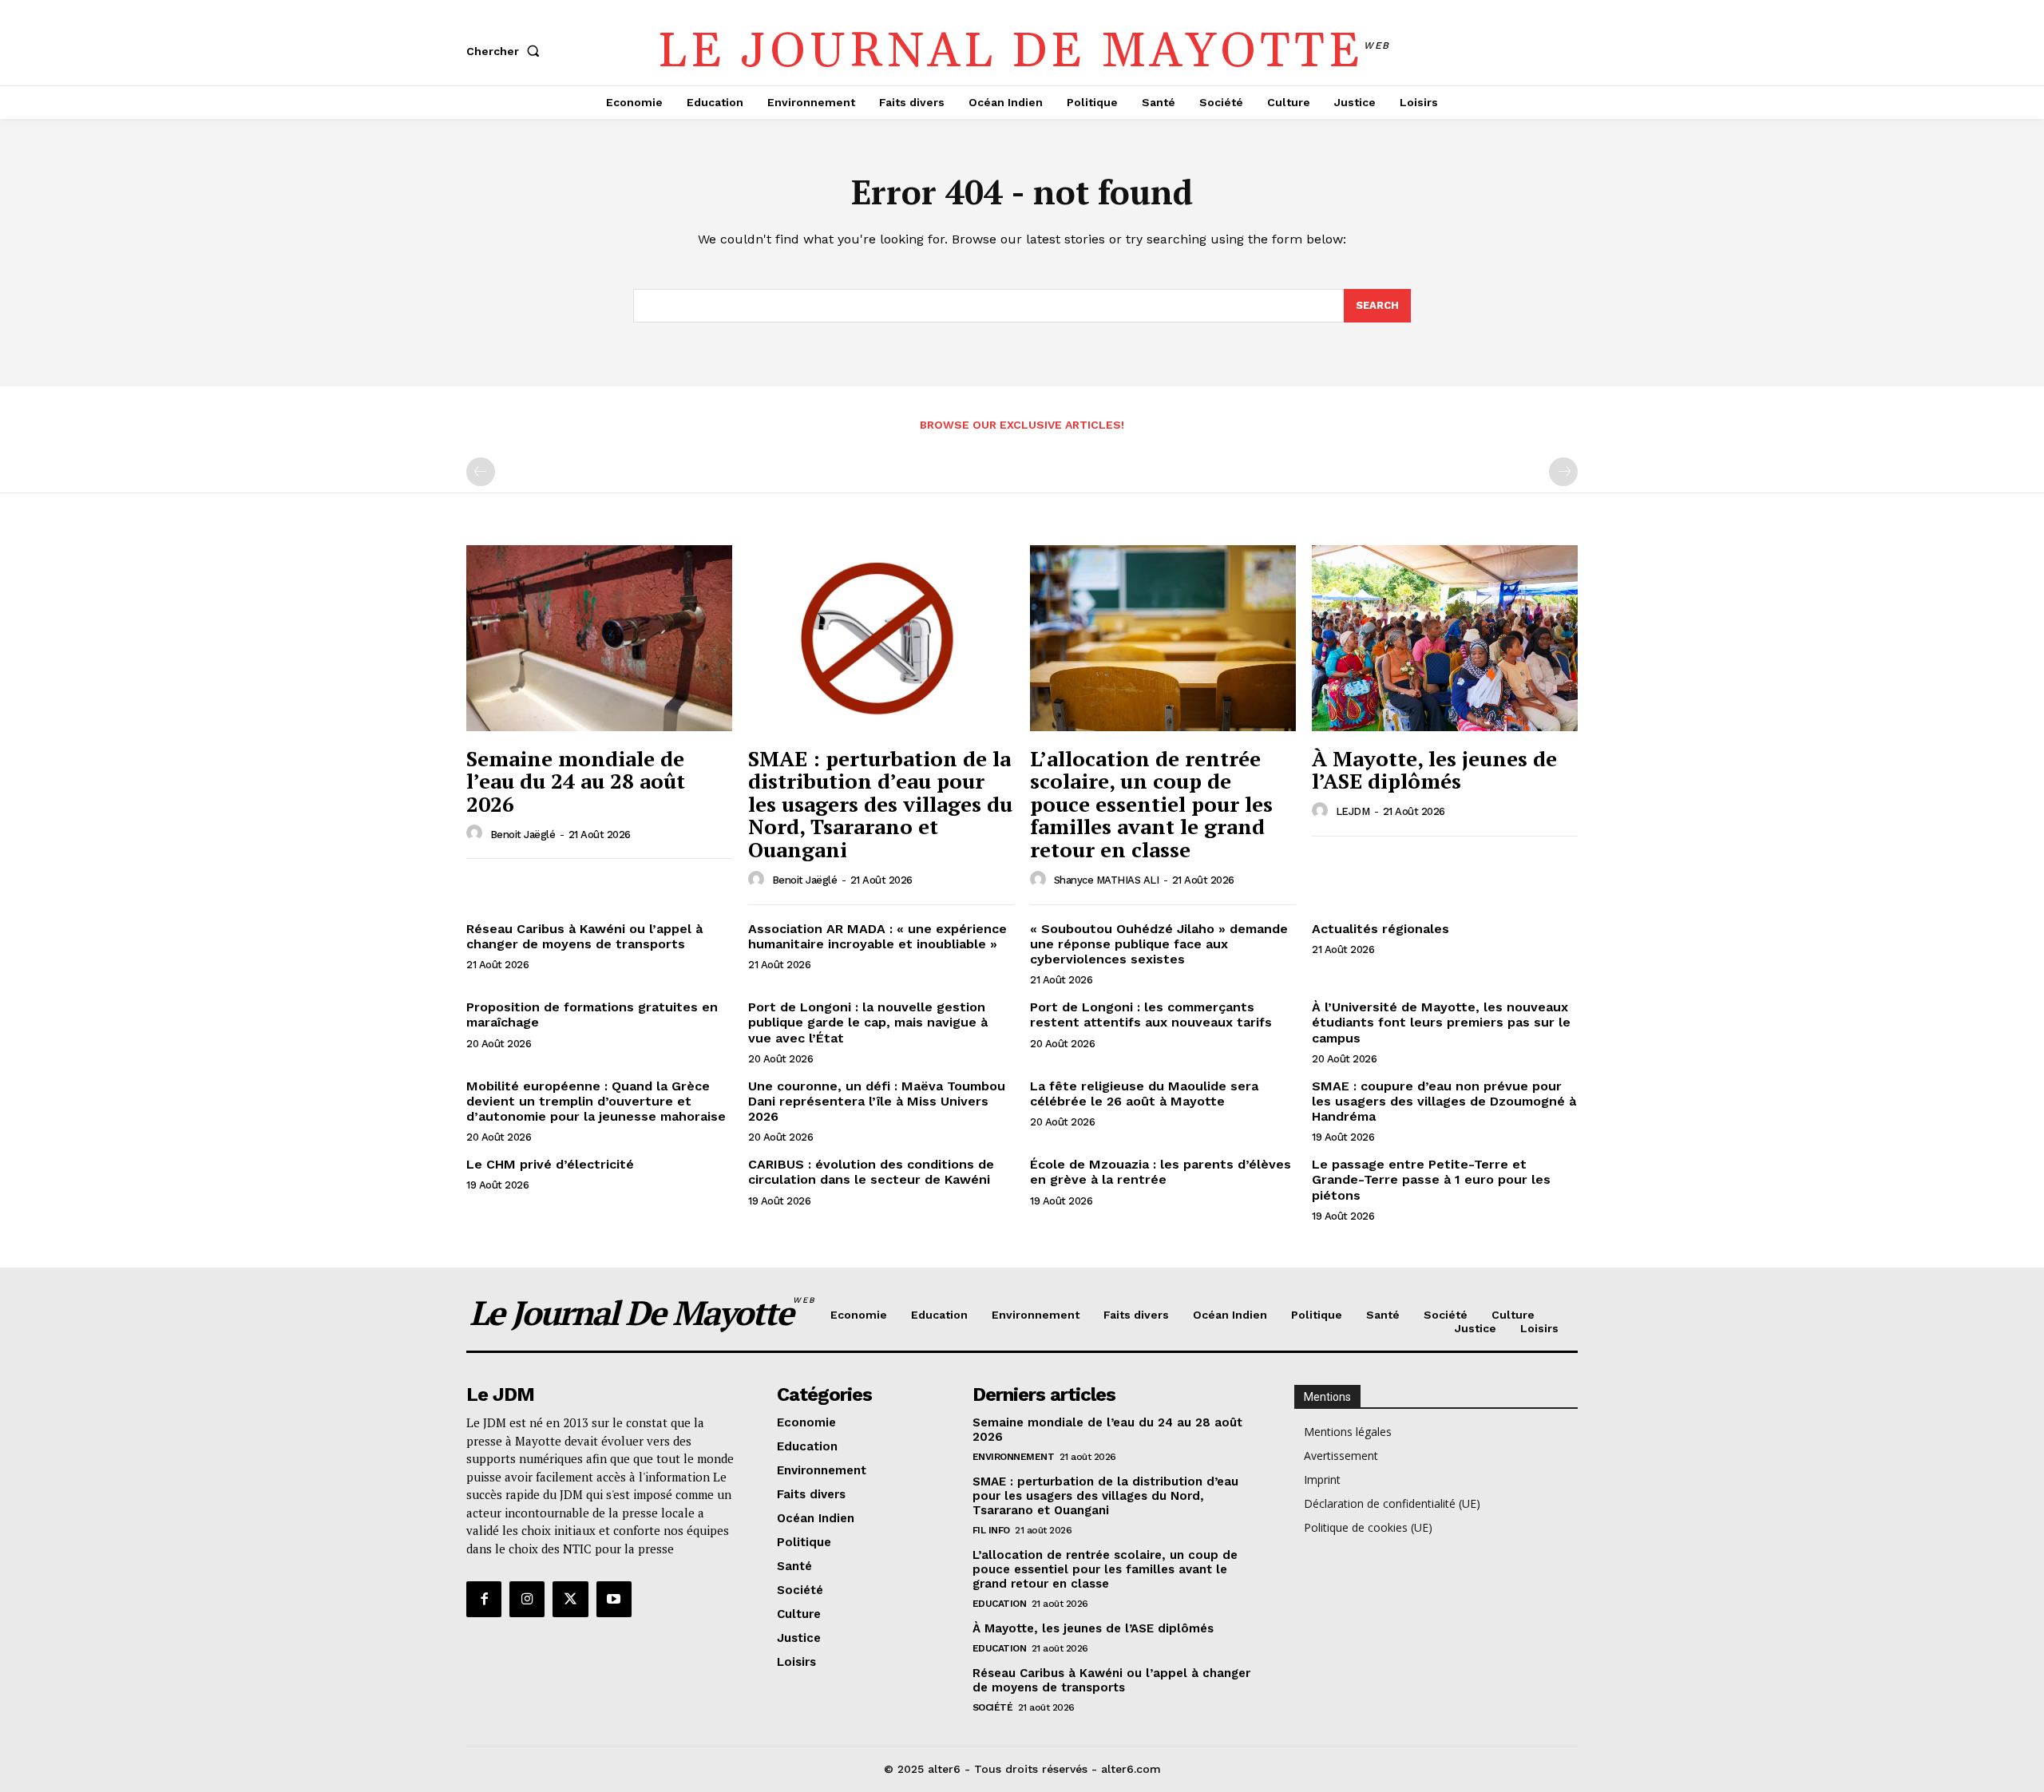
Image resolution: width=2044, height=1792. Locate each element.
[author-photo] (477, 833)
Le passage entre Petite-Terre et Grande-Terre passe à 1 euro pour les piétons (1431, 1179)
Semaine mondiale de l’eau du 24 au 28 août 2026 (576, 781)
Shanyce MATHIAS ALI (1107, 880)
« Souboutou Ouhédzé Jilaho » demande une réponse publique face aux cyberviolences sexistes (1159, 944)
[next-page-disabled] (1563, 472)
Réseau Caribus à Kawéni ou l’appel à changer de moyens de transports (584, 936)
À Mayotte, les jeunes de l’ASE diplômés (1434, 770)
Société (993, 1707)
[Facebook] (484, 1599)
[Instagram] (527, 1599)
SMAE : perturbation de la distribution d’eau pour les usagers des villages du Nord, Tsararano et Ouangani (880, 804)
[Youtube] (614, 1599)
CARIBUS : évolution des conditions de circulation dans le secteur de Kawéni (871, 1172)
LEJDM (1353, 811)
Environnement (1014, 1457)
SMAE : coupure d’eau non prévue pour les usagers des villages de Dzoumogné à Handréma (1444, 1101)
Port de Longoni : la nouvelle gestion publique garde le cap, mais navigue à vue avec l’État (868, 1022)
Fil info (991, 1530)
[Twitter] (570, 1599)
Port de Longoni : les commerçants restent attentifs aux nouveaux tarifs (1151, 1015)
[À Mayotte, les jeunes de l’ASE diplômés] (1445, 638)
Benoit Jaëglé (523, 835)
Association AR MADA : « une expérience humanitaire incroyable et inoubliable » (877, 936)
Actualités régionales (1380, 929)
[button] (506, 51)
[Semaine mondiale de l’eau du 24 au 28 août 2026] (599, 638)
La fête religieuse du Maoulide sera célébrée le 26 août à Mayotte (1144, 1094)
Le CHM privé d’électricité (550, 1164)
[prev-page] (481, 472)
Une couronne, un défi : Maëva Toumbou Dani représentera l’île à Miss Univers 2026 (877, 1101)
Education (1000, 1604)
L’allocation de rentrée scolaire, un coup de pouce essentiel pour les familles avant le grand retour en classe (1151, 804)
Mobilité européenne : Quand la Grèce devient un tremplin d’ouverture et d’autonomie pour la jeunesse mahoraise (596, 1101)
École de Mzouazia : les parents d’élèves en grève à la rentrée (1161, 1172)
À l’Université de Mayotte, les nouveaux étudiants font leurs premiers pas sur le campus (1441, 1022)
